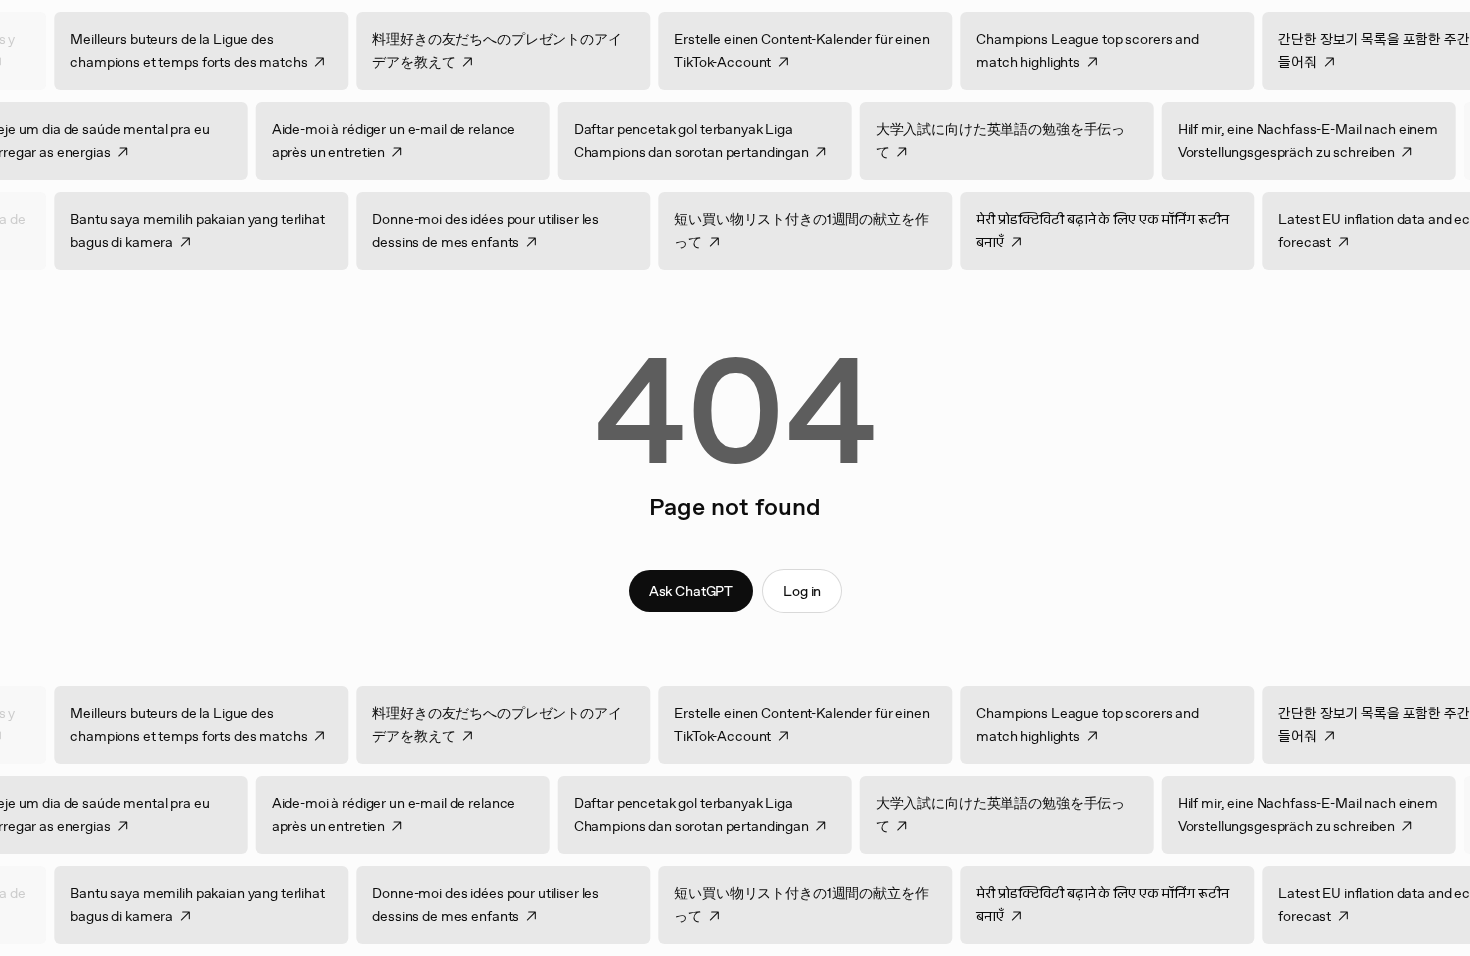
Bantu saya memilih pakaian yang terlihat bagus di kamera (227, 230)
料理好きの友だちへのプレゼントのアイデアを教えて (526, 50)
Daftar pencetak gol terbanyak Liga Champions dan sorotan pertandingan (661, 140)
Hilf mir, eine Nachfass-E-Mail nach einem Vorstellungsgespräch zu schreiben (1278, 140)
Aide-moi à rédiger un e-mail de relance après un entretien (364, 140)
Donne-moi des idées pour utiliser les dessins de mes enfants (515, 230)
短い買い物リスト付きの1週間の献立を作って (831, 230)
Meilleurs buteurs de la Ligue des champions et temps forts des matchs (218, 50)
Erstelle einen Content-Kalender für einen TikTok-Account (831, 50)
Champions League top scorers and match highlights (1117, 50)
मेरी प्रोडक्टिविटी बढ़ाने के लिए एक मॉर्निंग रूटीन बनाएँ (1132, 230)
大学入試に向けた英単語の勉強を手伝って (970, 140)
